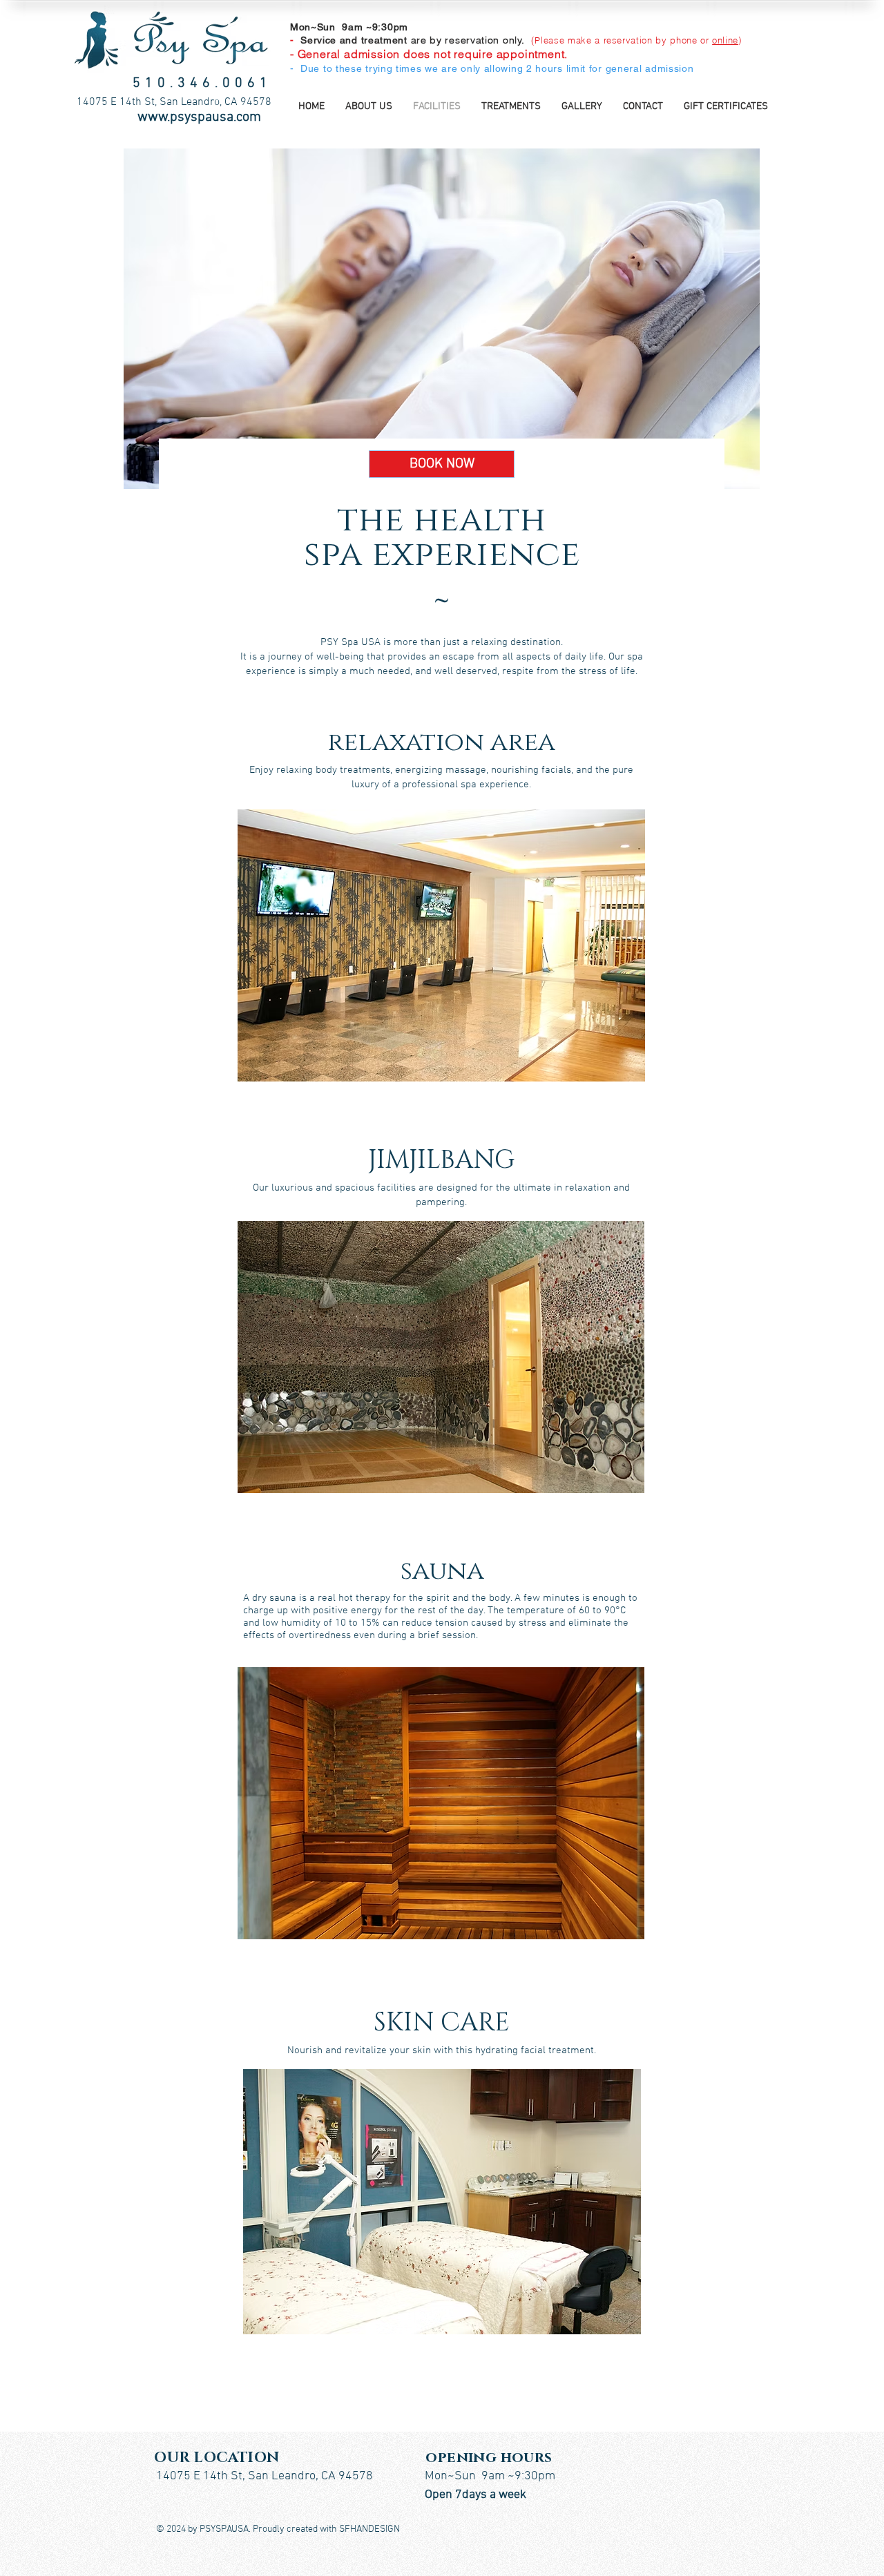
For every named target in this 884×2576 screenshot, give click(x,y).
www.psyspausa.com (199, 117)
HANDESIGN (375, 2529)
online (725, 40)
